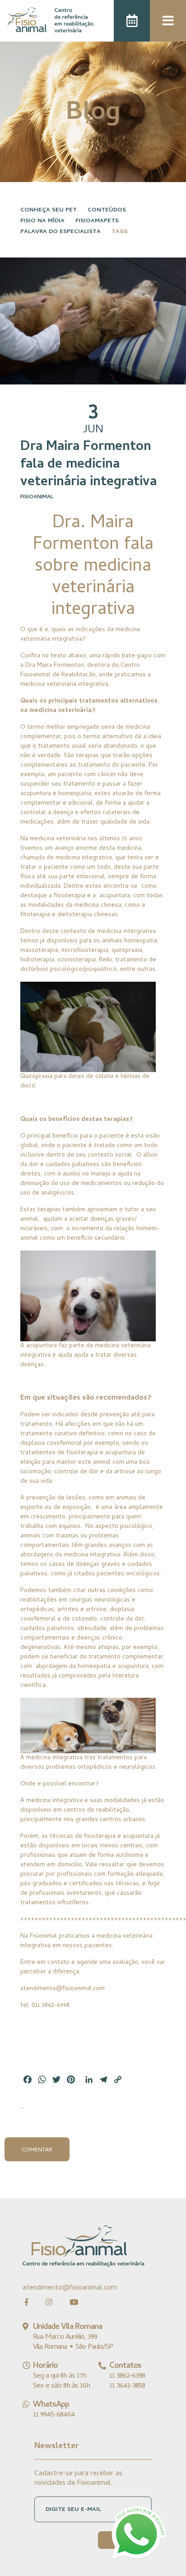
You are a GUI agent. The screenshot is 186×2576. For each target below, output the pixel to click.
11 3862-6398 (127, 2376)
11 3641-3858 (127, 2386)
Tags (120, 232)
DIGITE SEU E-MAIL (73, 2510)
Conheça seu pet (49, 210)
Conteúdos (107, 210)
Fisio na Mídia (42, 221)
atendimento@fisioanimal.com (70, 2288)
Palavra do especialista (60, 232)
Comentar (37, 2150)
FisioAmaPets (97, 221)
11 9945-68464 (54, 2415)
